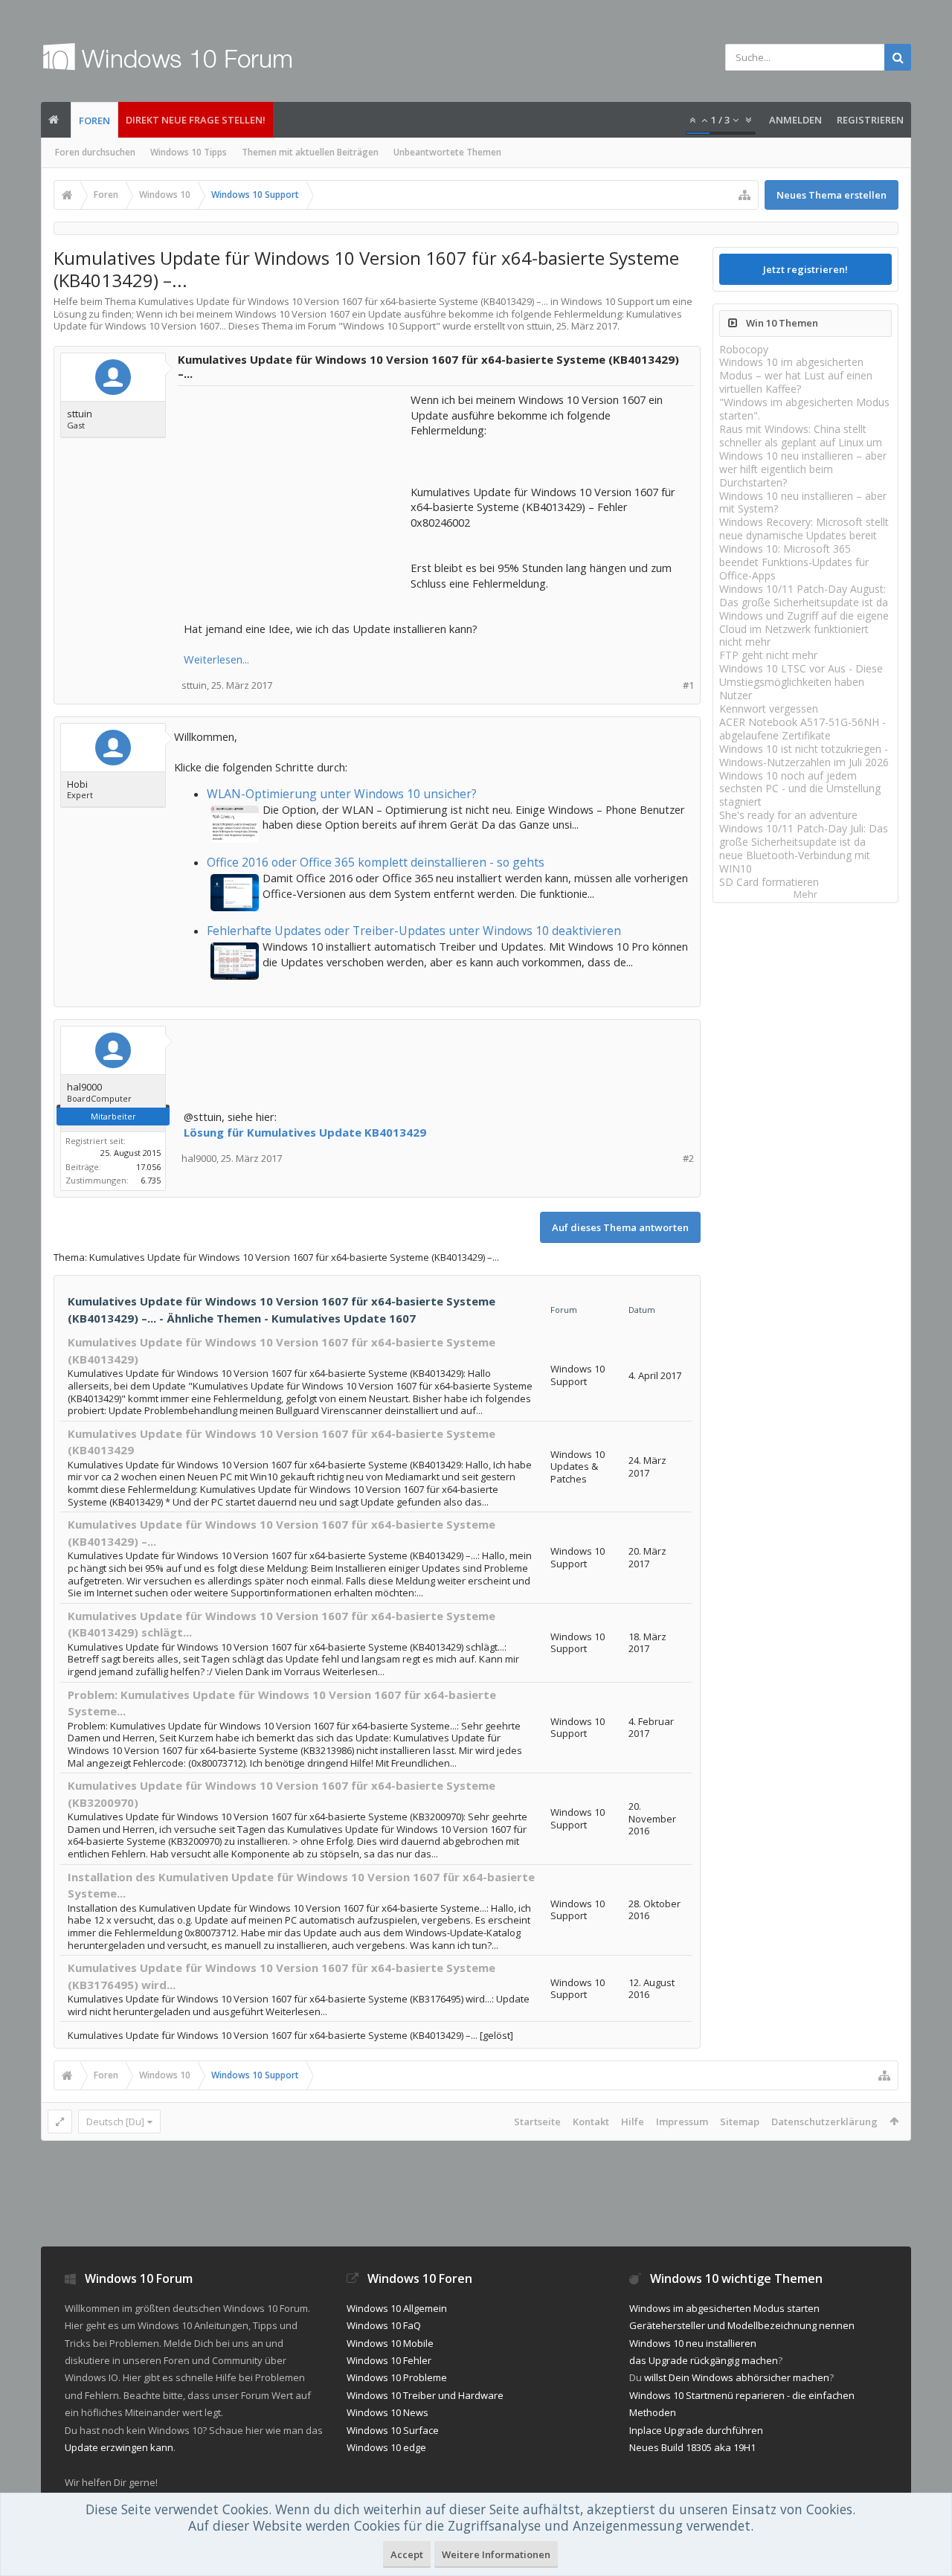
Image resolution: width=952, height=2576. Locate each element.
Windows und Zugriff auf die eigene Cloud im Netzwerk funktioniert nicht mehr (804, 629)
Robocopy (744, 349)
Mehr (805, 894)
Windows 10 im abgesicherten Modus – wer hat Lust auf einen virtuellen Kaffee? (796, 375)
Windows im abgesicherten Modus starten (724, 2308)
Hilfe (633, 2121)
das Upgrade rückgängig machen (704, 2360)
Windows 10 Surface (393, 2430)
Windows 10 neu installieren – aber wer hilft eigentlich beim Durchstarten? (803, 469)
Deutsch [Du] (115, 2121)
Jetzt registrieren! (805, 269)
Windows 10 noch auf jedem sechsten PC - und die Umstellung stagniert (800, 789)
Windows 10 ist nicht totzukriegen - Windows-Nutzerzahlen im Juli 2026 (804, 755)
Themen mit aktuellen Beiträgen (310, 152)
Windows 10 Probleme (397, 2377)
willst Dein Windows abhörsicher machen (737, 2377)
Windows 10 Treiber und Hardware (425, 2395)
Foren (94, 121)
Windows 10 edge (386, 2447)
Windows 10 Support (389, 326)
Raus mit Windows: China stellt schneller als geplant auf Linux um (801, 436)
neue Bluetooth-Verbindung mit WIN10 (795, 862)
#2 (688, 1159)
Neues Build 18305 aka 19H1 (692, 2447)
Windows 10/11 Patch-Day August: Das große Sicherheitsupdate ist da (804, 595)
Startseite (537, 2121)
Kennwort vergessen (769, 709)
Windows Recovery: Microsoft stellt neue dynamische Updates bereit (804, 529)
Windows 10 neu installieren (693, 2343)
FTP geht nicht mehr (768, 655)
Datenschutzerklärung (824, 2121)
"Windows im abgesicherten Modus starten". (804, 409)
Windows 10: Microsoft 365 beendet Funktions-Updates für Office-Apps (794, 562)
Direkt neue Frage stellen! (196, 120)
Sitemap (740, 2121)
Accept (407, 2554)
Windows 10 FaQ (384, 2325)
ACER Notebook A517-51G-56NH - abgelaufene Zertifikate (803, 729)
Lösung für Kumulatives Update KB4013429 (305, 1132)
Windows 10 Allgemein (397, 2308)
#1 (688, 685)
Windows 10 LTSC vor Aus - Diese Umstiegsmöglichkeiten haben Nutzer (801, 682)
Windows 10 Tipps (189, 152)
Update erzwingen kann (119, 2447)
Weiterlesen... (216, 659)
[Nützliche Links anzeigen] (744, 195)
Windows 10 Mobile (390, 2343)
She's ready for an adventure (788, 815)
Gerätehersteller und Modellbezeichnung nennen (742, 2325)
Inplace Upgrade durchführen (696, 2430)
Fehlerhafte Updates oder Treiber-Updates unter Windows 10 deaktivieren (414, 931)
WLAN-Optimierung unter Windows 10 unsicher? (342, 794)
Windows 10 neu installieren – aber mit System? (803, 502)
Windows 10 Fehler (389, 2360)
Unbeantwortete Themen (447, 152)
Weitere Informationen (496, 2554)
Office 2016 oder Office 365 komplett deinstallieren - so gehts (376, 862)
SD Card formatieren (769, 882)
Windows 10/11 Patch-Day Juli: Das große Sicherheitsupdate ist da (804, 835)
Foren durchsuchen (95, 152)
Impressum (682, 2121)
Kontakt (591, 2121)
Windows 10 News (387, 2412)
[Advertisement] (295, 485)
